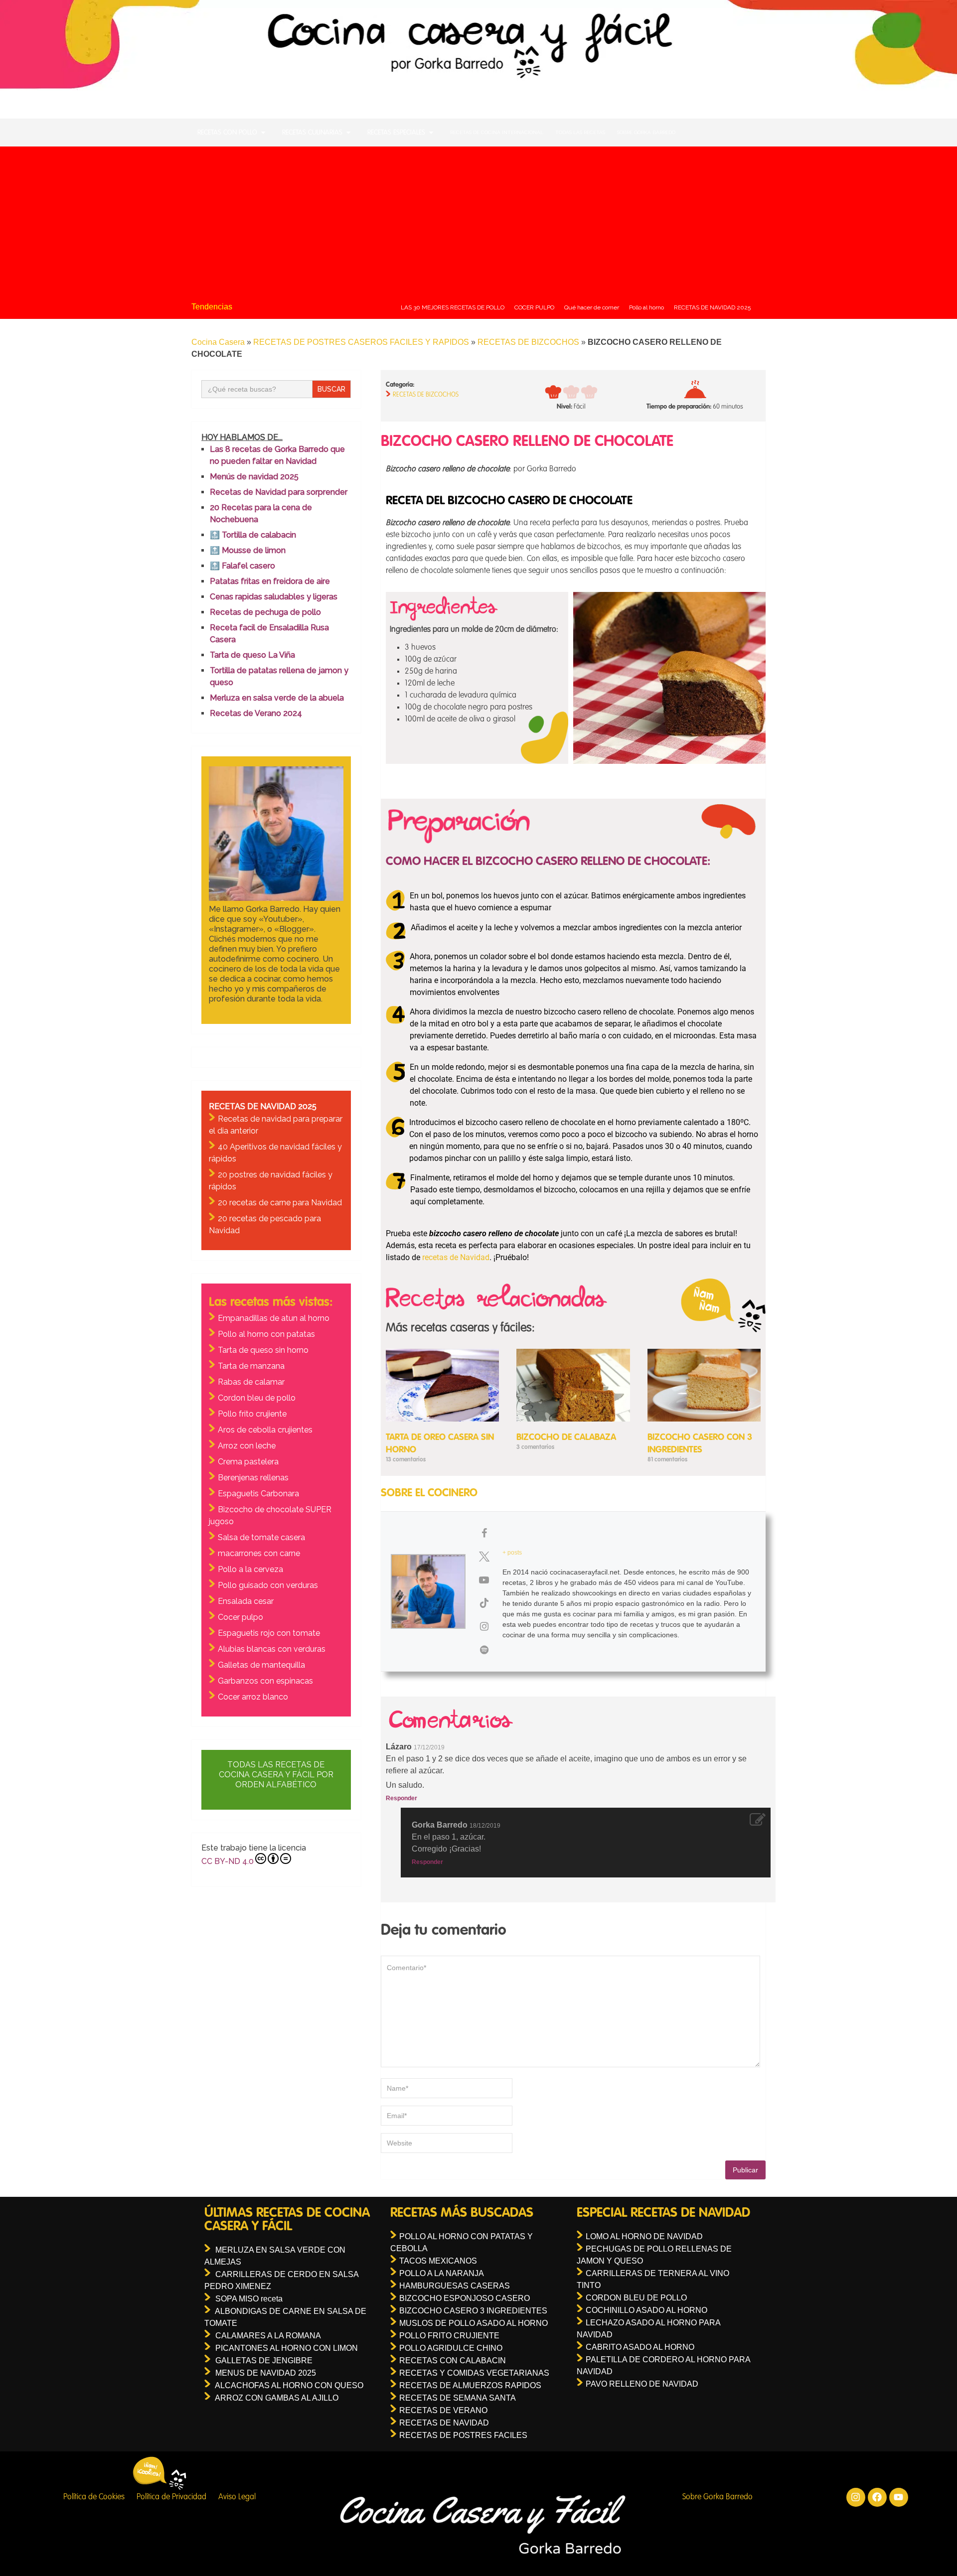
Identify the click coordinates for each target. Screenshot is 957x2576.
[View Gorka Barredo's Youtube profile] (484, 1580)
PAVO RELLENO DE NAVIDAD (642, 2384)
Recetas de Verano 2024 (256, 713)
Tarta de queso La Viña (252, 655)
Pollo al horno (646, 307)
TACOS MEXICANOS (438, 2261)
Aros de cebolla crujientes (265, 1430)
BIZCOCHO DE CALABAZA (566, 1437)
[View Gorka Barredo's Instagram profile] (484, 1626)
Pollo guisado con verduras (268, 1585)
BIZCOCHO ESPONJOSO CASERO (465, 2298)
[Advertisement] (478, 221)
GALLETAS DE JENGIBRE (264, 2361)
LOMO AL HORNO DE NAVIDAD (644, 2236)
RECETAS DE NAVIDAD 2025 (712, 307)
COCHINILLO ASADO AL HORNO (646, 2310)
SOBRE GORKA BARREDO (646, 132)
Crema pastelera (248, 1462)
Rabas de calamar (251, 1382)
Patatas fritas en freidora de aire (270, 581)
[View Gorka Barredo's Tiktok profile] (484, 1603)
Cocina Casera (218, 342)
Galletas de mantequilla (261, 1665)
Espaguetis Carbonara (258, 1494)
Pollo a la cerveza (250, 1569)
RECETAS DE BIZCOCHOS (528, 342)
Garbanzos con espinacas (265, 1681)
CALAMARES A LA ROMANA (268, 2336)
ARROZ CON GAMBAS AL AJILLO (277, 2398)
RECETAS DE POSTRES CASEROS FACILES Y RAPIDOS (361, 342)
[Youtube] (899, 2497)
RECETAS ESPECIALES (396, 133)
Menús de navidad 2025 (254, 477)
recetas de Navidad (456, 1257)
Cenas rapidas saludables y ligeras (274, 597)
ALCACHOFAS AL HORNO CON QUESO (289, 2385)
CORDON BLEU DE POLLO (636, 2298)
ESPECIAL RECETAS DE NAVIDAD (663, 2213)
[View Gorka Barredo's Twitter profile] (484, 1557)
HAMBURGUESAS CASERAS (455, 2286)
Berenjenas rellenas (253, 1478)
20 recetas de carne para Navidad (280, 1203)
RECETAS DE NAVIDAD (444, 2423)
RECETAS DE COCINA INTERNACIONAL (497, 132)
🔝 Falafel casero (242, 566)
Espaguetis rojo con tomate (269, 1633)
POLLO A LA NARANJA (442, 2273)
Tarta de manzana (251, 1366)
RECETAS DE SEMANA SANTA (458, 2398)
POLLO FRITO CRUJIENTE (449, 2336)
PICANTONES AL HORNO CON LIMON (287, 2348)
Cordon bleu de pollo (257, 1398)
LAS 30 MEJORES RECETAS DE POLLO (453, 307)
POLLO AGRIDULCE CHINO (451, 2348)
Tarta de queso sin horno (263, 1350)
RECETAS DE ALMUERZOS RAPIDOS (470, 2385)
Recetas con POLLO (227, 133)
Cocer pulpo (240, 1617)
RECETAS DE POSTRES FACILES (463, 2435)
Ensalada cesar (246, 1601)
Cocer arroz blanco (253, 1697)
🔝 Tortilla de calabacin (253, 535)
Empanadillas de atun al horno (274, 1318)
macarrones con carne (259, 1553)
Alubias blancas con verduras (272, 1649)
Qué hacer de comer (592, 307)
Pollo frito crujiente (252, 1414)
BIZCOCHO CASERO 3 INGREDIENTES (473, 2311)
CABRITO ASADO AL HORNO (640, 2347)
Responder (401, 1798)
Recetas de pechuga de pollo (265, 612)
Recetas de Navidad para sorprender (279, 492)
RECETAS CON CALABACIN (453, 2361)
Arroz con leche (247, 1446)
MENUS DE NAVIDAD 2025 (266, 2373)
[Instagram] (856, 2497)
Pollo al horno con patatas (266, 1334)
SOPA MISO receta (249, 2299)
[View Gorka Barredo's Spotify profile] (484, 1650)
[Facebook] (877, 2497)
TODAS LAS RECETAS (580, 132)
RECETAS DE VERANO (443, 2410)
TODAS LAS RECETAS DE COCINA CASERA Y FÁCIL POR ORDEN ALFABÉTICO (276, 1775)
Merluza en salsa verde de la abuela (277, 698)
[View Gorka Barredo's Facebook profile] (484, 1533)
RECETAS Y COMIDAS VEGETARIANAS (474, 2373)
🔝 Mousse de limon (248, 550)
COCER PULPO (534, 307)
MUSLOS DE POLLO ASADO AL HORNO (474, 2323)
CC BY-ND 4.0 (228, 1861)
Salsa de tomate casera (261, 1537)
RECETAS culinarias (312, 133)
